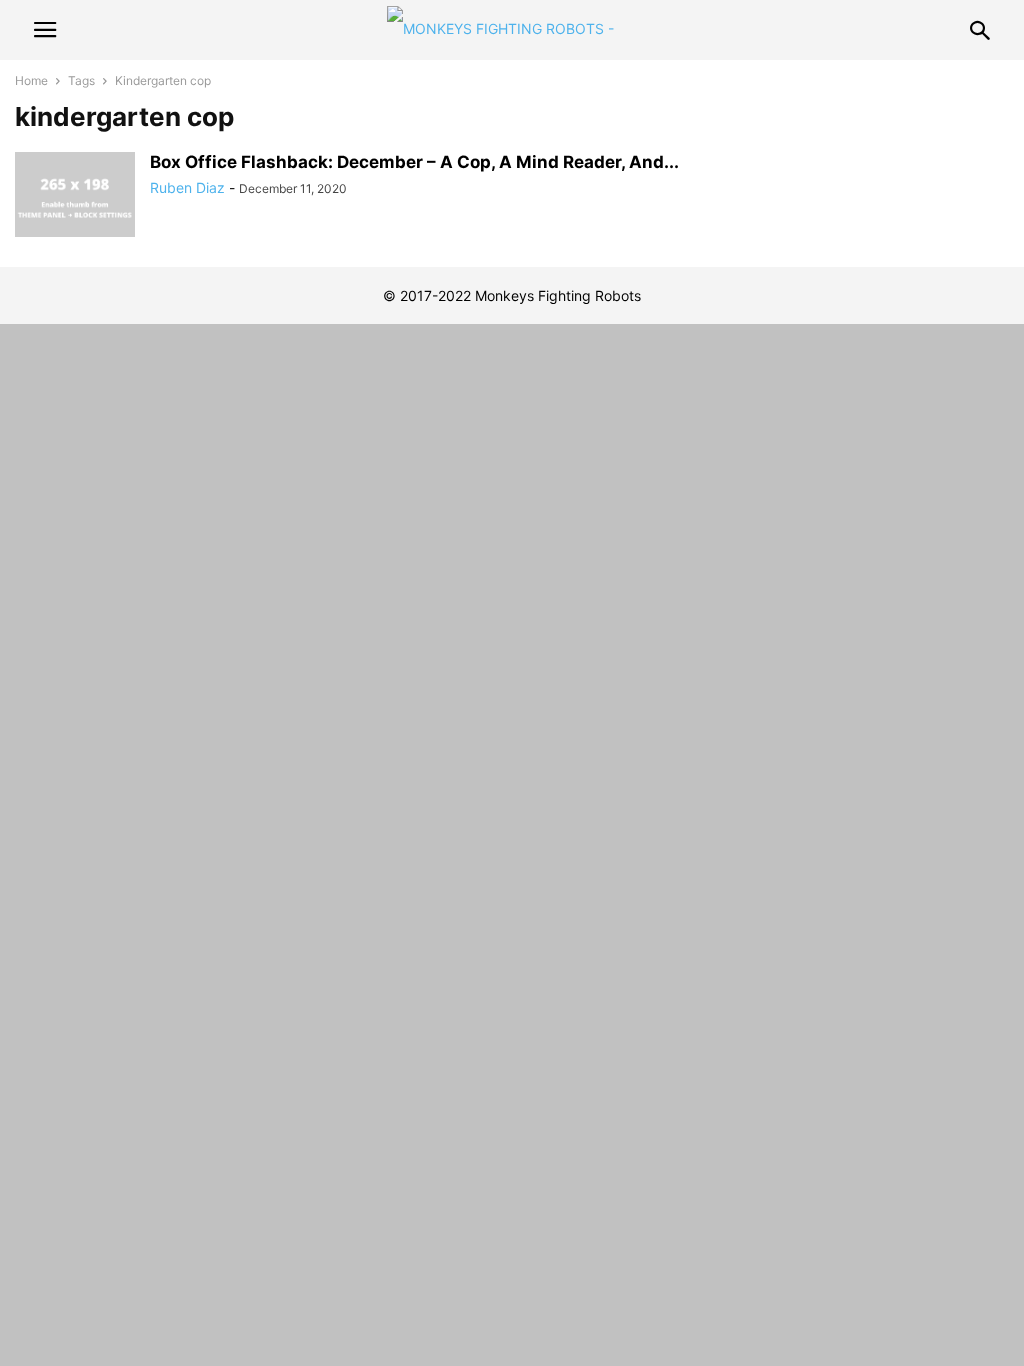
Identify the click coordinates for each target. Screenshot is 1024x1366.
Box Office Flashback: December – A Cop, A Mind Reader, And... (414, 162)
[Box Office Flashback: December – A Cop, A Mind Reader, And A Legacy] (75, 197)
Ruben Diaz (187, 187)
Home (31, 80)
